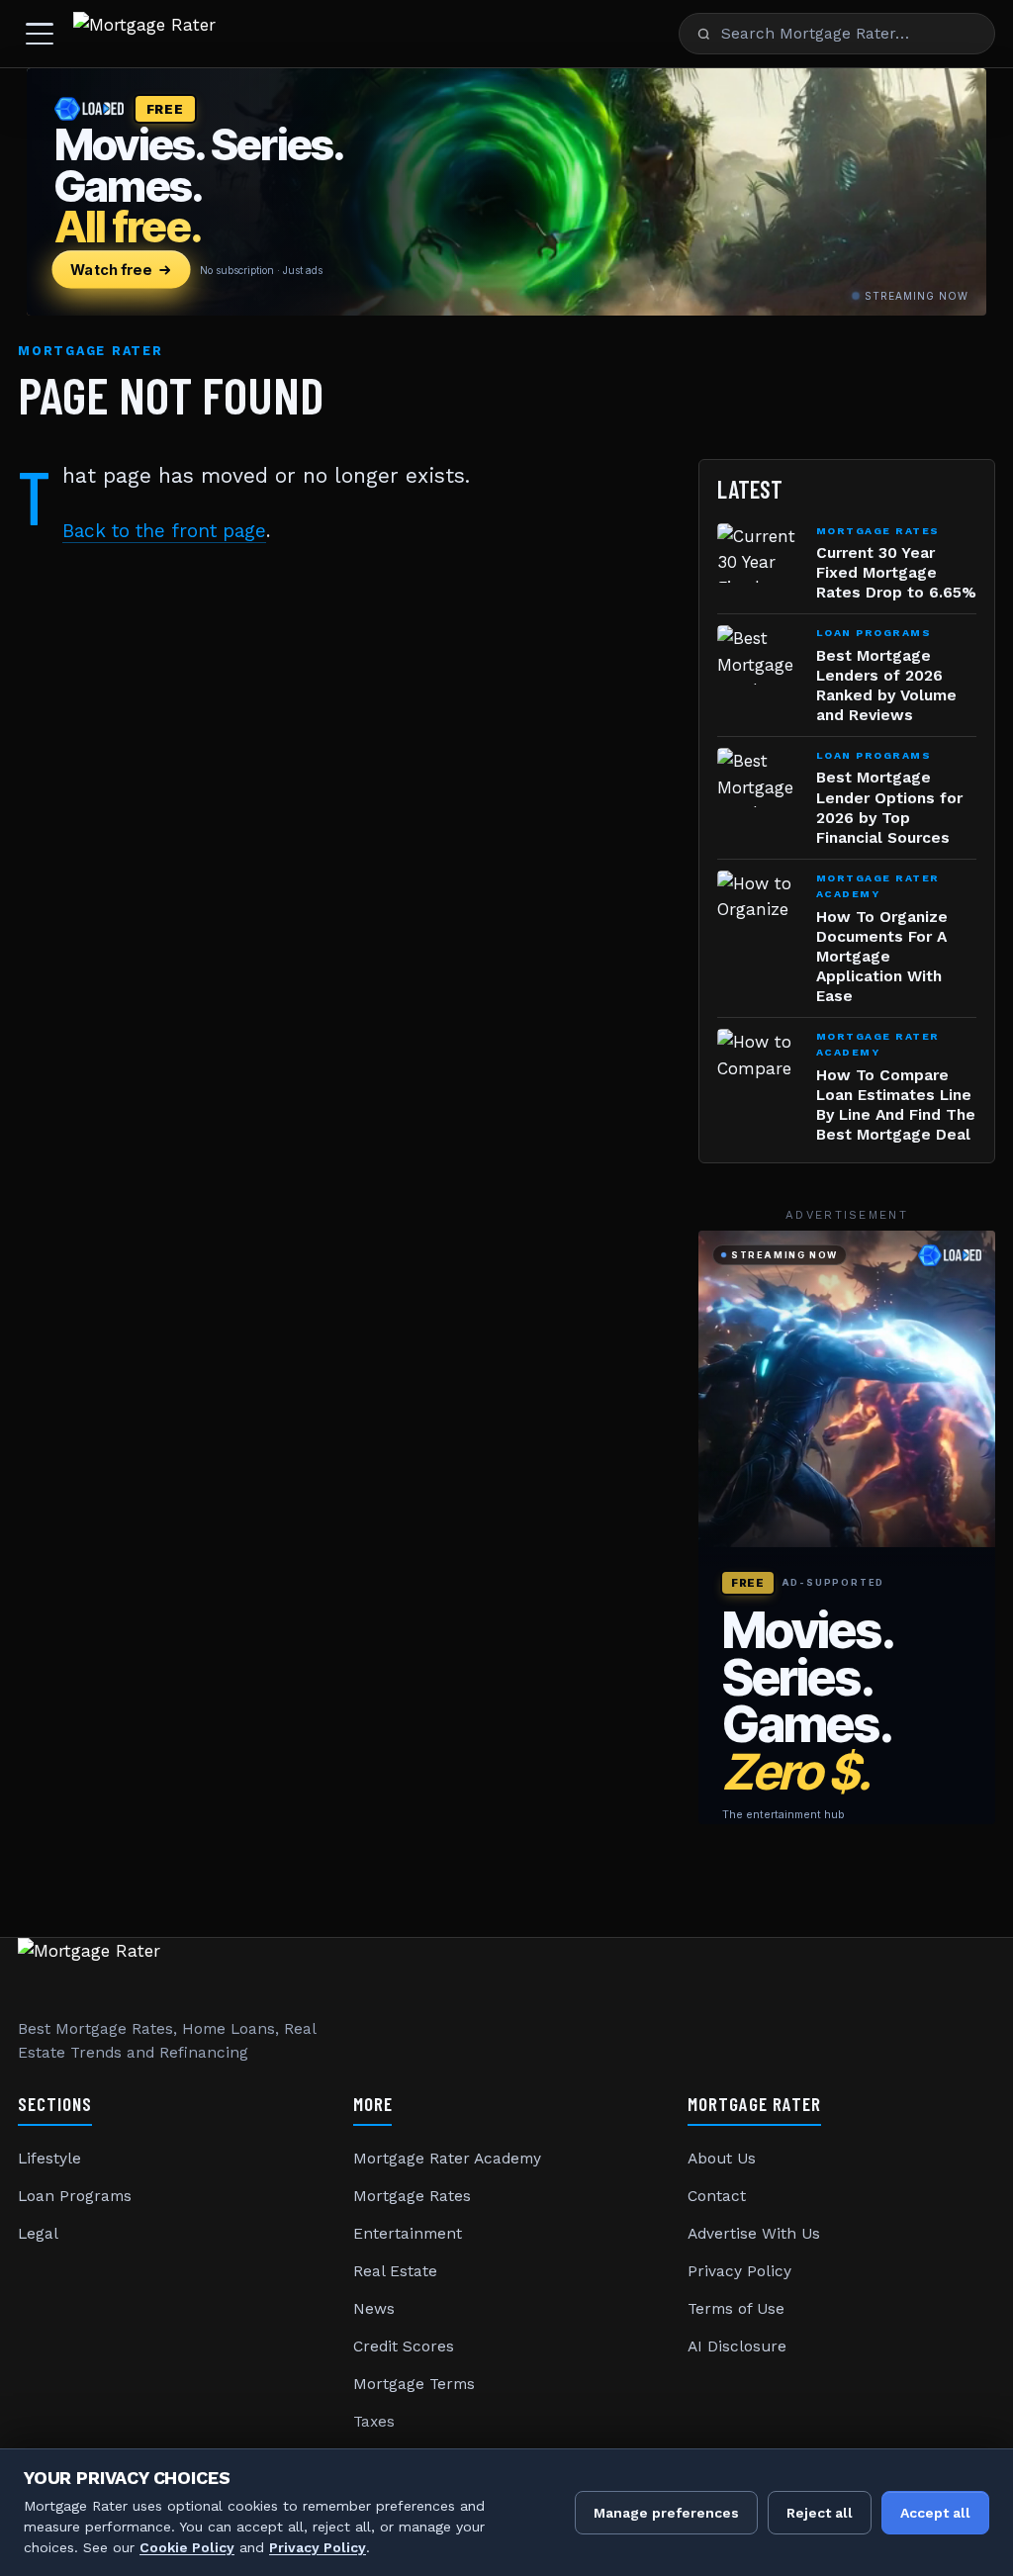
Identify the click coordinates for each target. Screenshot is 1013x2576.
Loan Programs (75, 2196)
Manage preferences (666, 2513)
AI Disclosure (737, 2346)
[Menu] (40, 34)
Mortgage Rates (412, 2196)
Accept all (935, 2513)
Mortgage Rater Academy (447, 2159)
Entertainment (408, 2234)
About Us (722, 2159)
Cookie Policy (187, 2547)
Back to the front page (164, 531)
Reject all (820, 2513)
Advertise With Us (754, 2234)
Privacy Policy (739, 2271)
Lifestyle (49, 2159)
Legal (38, 2234)
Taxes (374, 2422)
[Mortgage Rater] (144, 34)
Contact (717, 2196)
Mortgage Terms (414, 2384)
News (374, 2309)
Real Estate (395, 2271)
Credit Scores (404, 2346)
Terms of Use (736, 2309)
